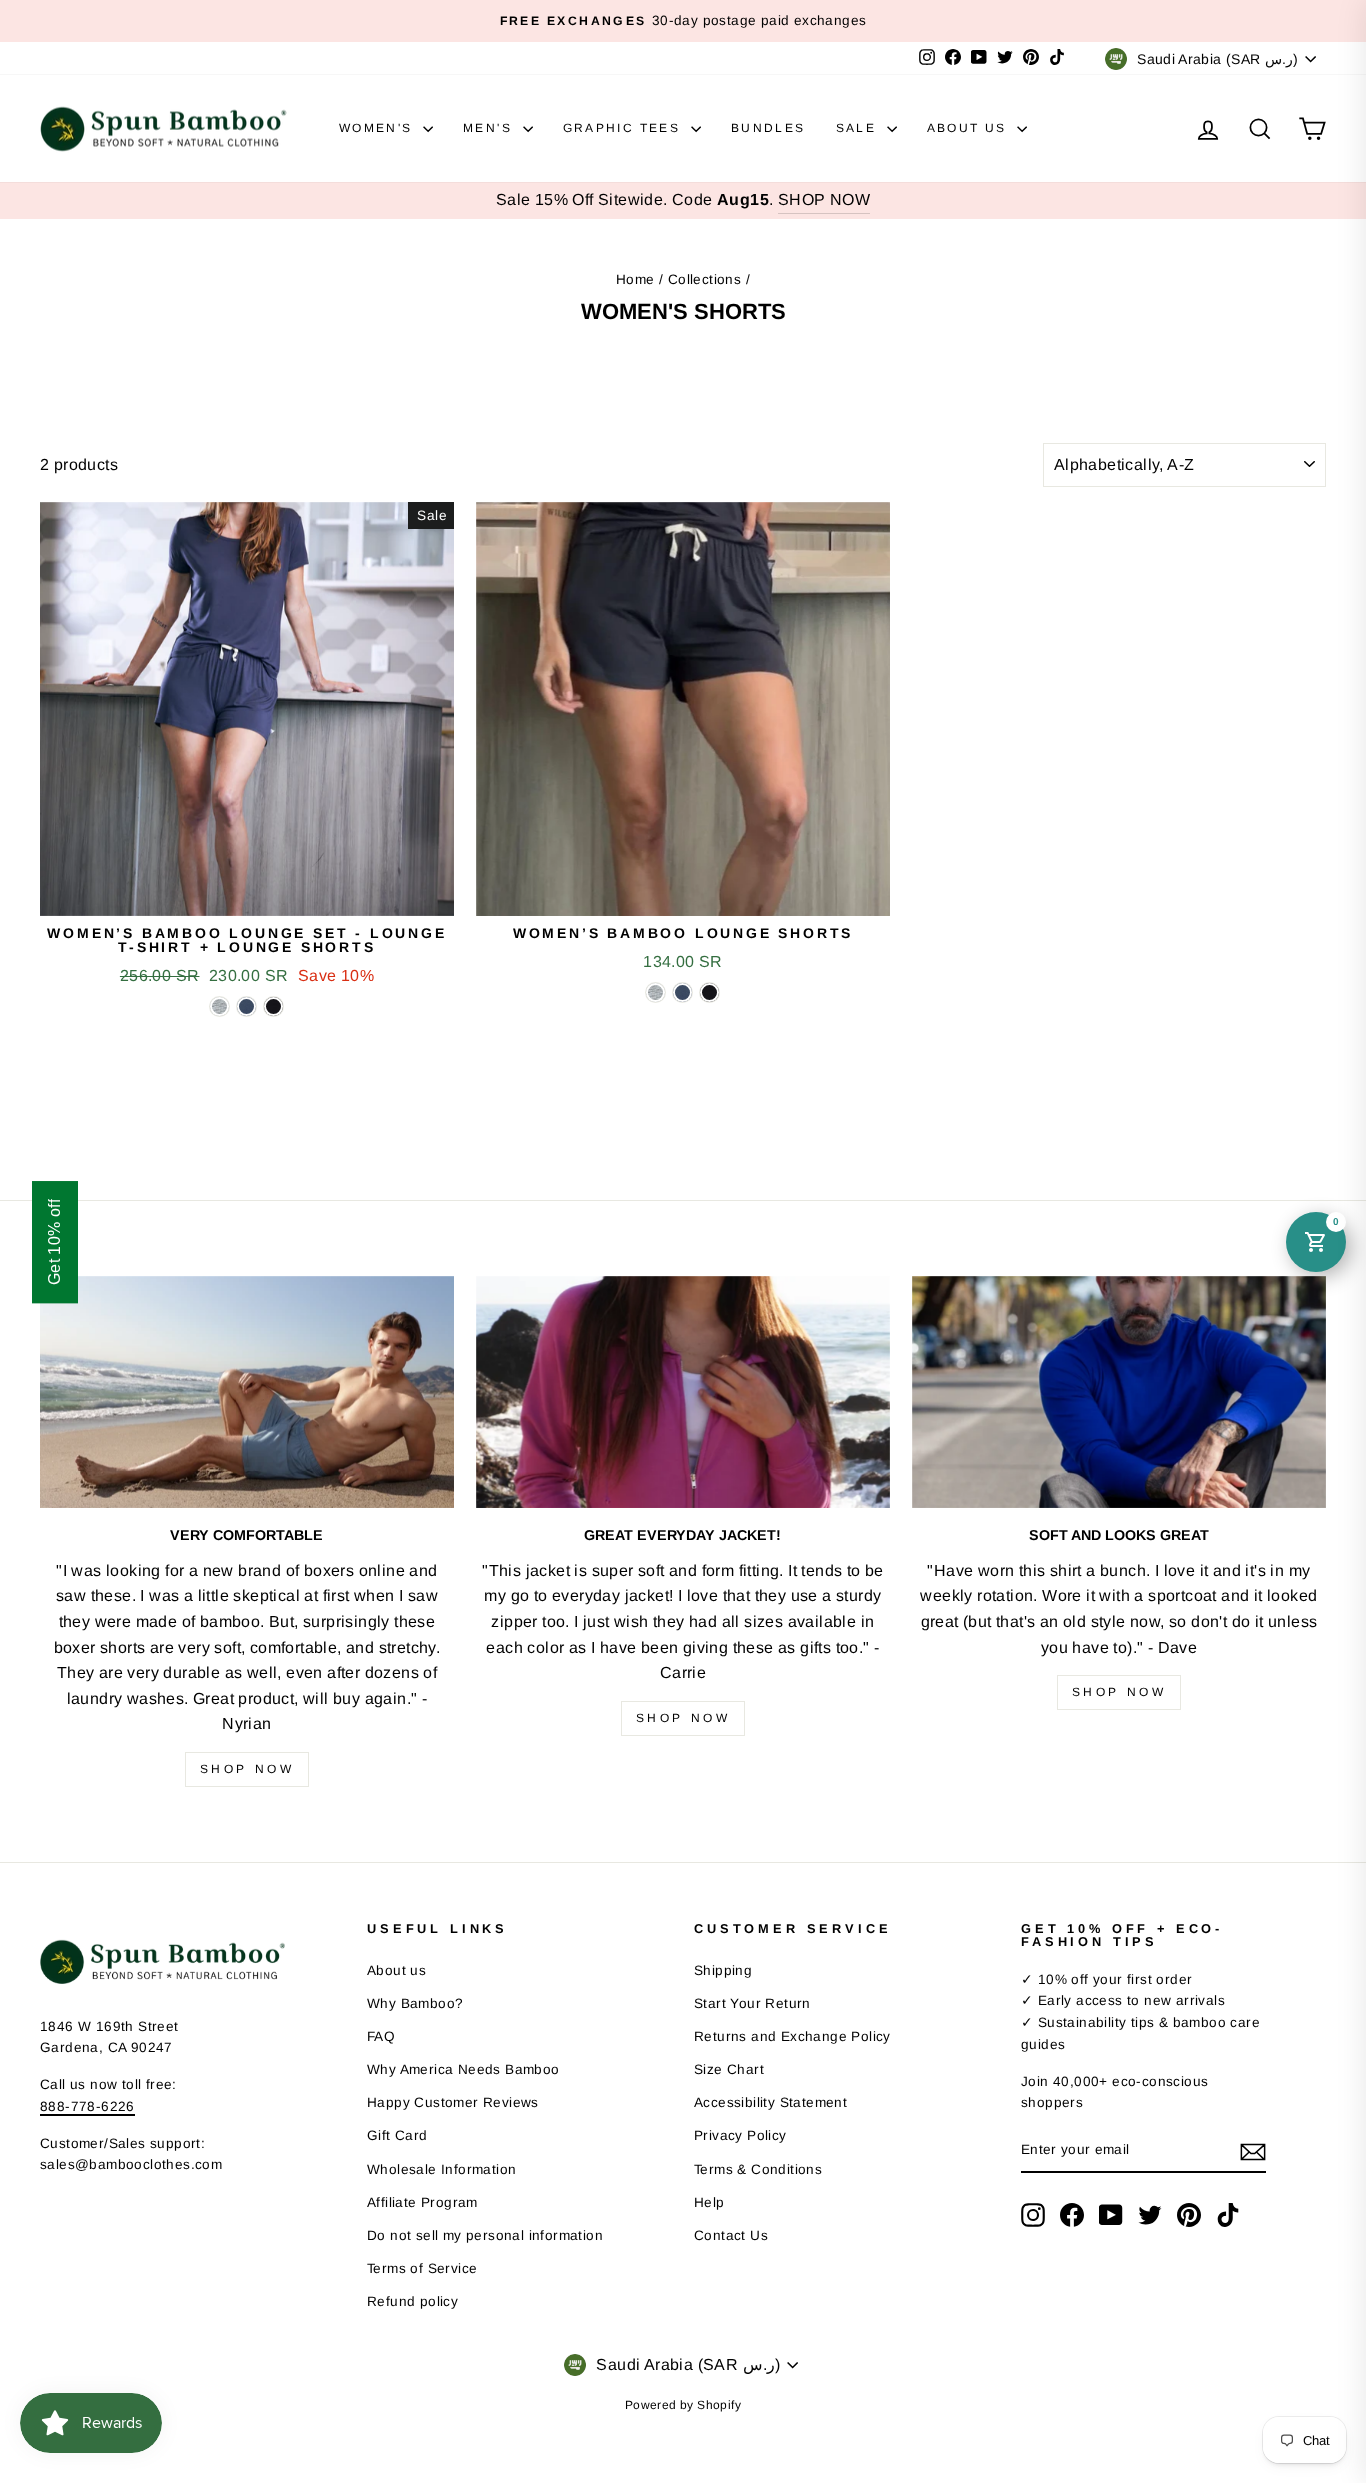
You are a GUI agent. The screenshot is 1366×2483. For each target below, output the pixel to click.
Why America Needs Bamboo (463, 2069)
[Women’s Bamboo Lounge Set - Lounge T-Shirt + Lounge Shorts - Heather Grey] (219, 1006)
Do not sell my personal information (485, 2235)
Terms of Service (422, 2268)
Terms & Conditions (758, 2169)
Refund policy (412, 2301)
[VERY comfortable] (247, 1392)
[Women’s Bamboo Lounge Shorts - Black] (709, 992)
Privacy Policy (740, 2135)
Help (709, 2202)
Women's (378, 128)
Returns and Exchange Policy (792, 2036)
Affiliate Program (422, 2202)
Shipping (723, 1970)
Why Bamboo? (415, 2003)
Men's (490, 128)
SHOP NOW (824, 199)
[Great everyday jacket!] (683, 1392)
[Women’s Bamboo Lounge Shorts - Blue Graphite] (682, 992)
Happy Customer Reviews (453, 2102)
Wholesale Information (441, 2169)
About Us (970, 128)
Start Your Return (752, 2003)
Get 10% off (54, 1241)
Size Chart (729, 2069)
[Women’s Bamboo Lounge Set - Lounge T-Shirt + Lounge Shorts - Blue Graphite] (246, 1006)
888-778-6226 (87, 2106)
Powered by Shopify (683, 2405)
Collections (704, 279)
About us (396, 1970)
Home (635, 279)
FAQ (381, 2036)
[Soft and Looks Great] (1119, 1392)
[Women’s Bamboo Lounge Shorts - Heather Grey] (655, 992)
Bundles (768, 128)
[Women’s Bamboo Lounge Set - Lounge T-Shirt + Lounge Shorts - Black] (273, 1006)
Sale (859, 128)
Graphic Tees (624, 128)
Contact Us (731, 2235)
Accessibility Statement (770, 2102)
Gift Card (397, 2135)
